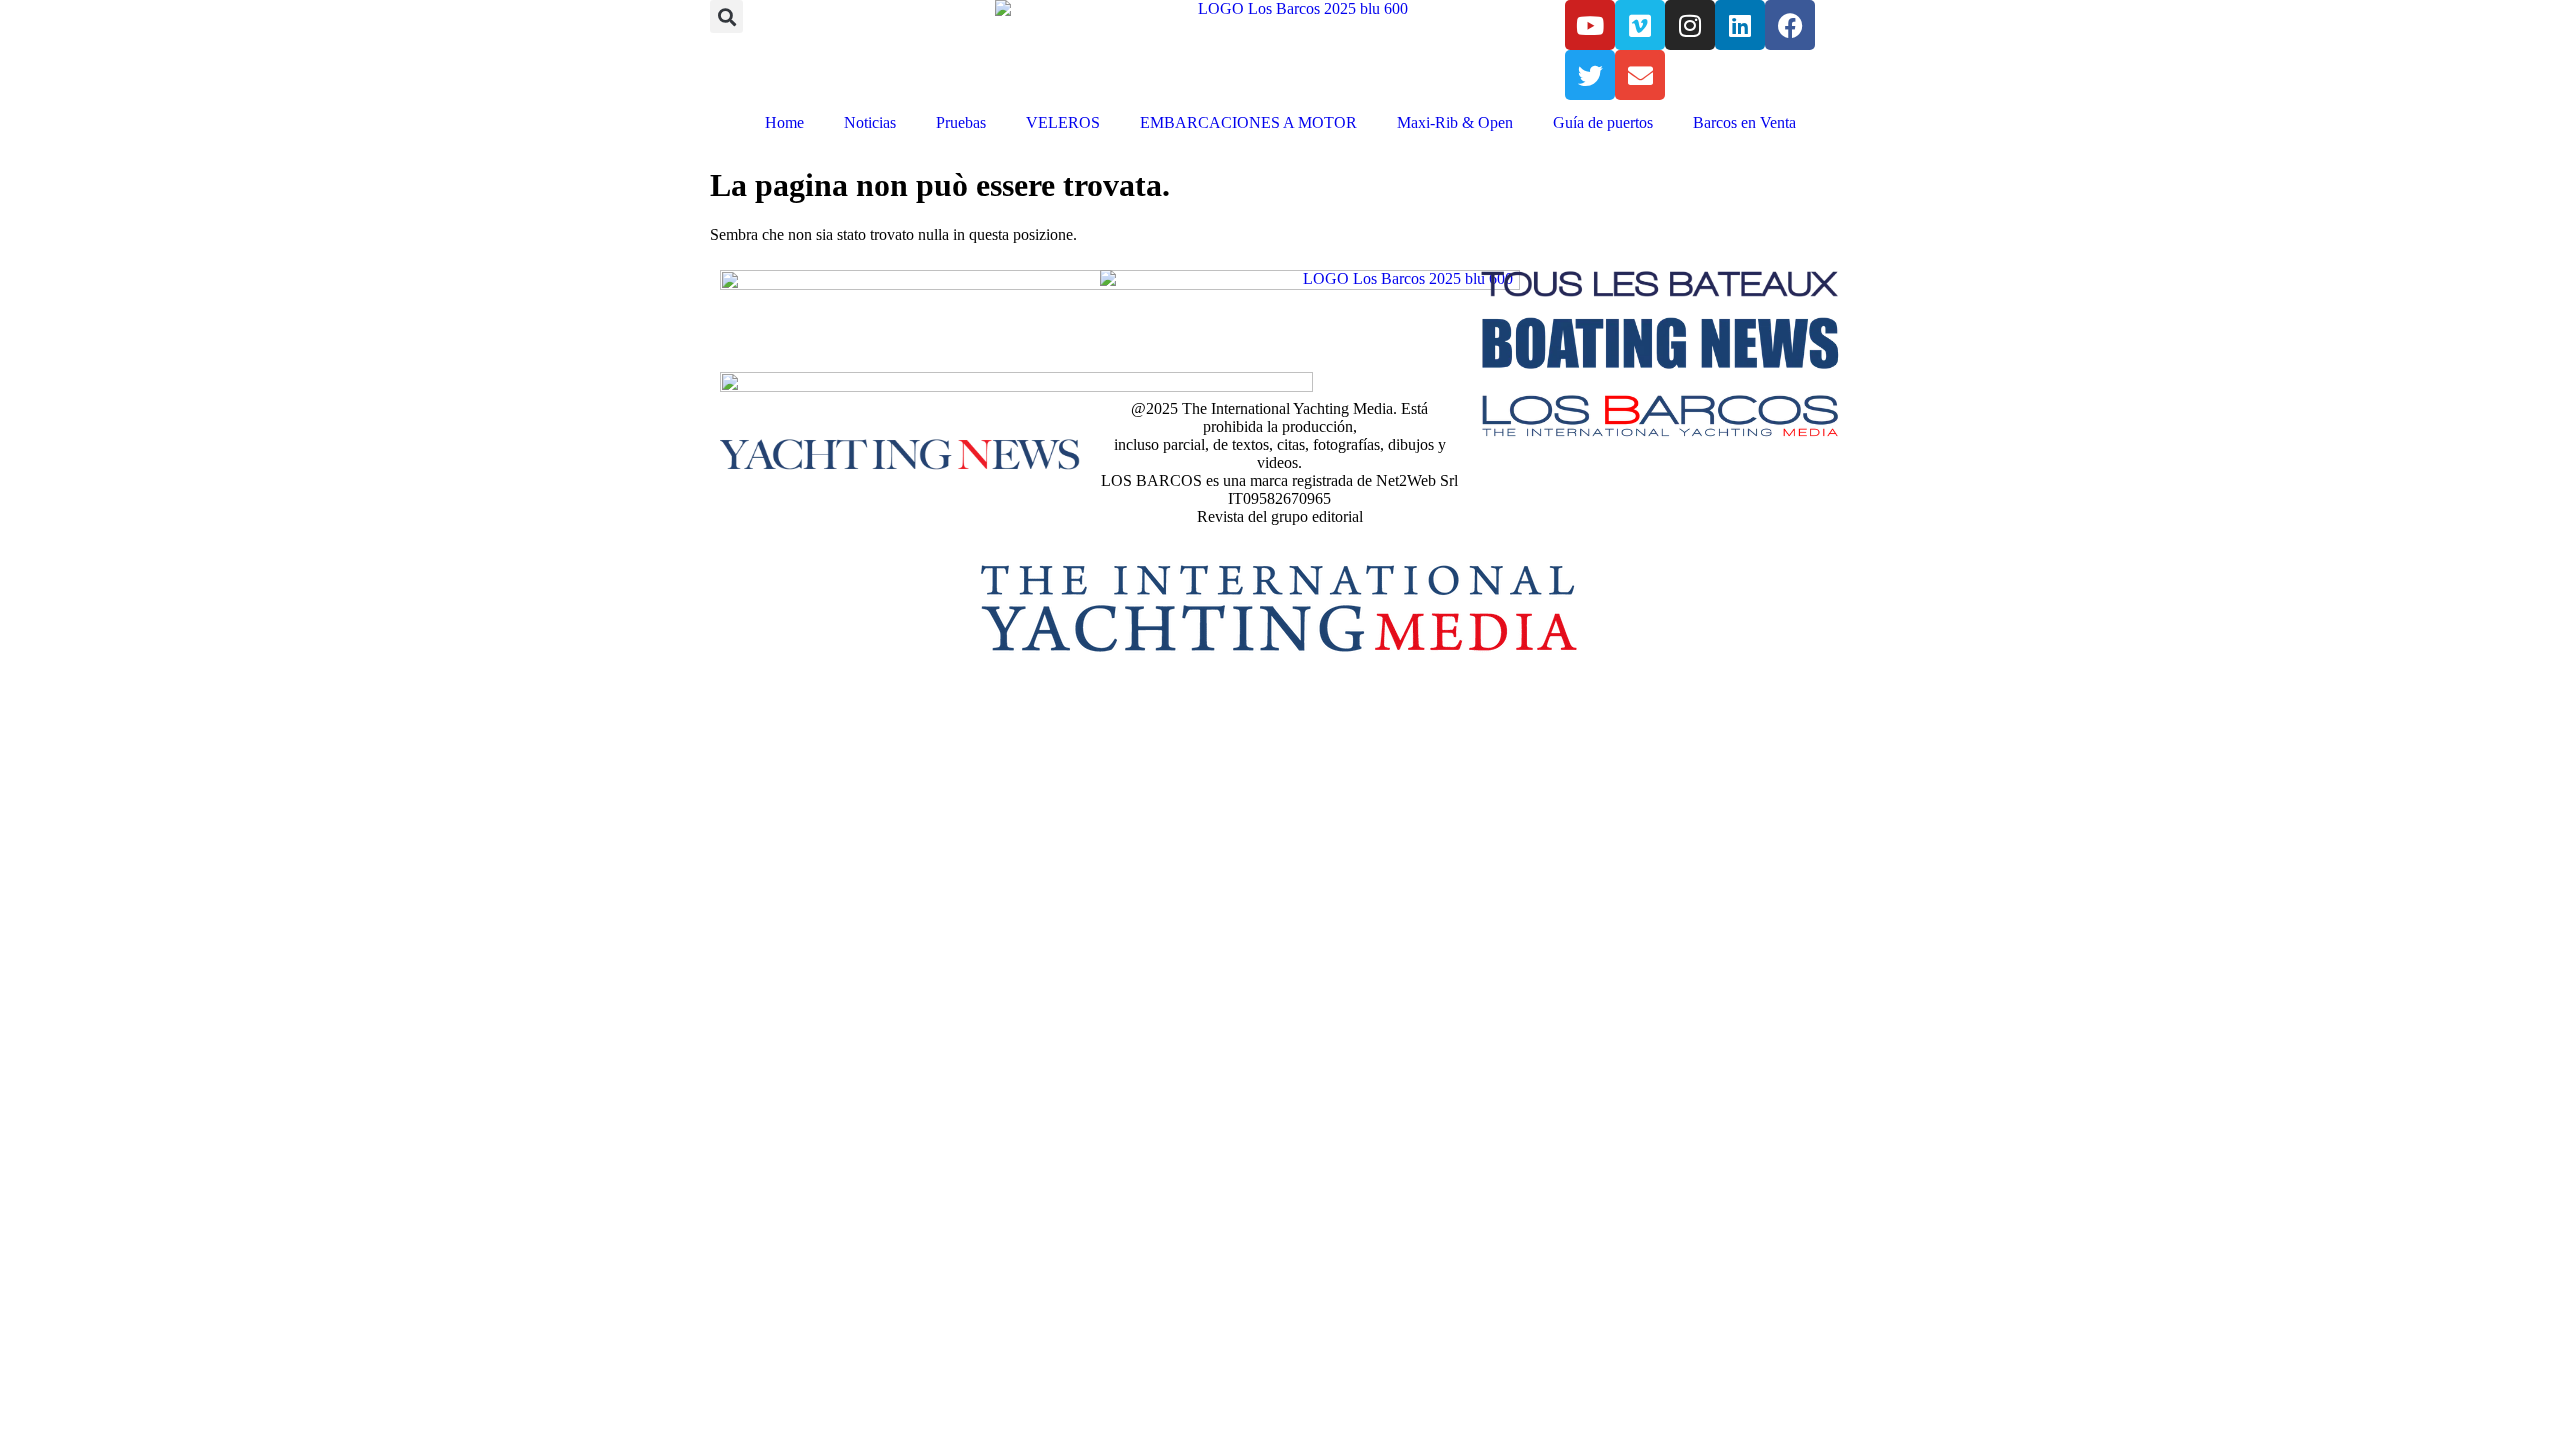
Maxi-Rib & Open (1455, 122)
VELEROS (1063, 122)
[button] (726, 16)
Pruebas (961, 122)
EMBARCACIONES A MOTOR (1248, 122)
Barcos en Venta (1744, 122)
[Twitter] (1590, 75)
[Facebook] (1790, 25)
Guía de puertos (1603, 122)
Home (784, 122)
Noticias (870, 122)
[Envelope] (1640, 75)
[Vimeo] (1640, 25)
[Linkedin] (1740, 25)
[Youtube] (1590, 25)
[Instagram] (1690, 25)
